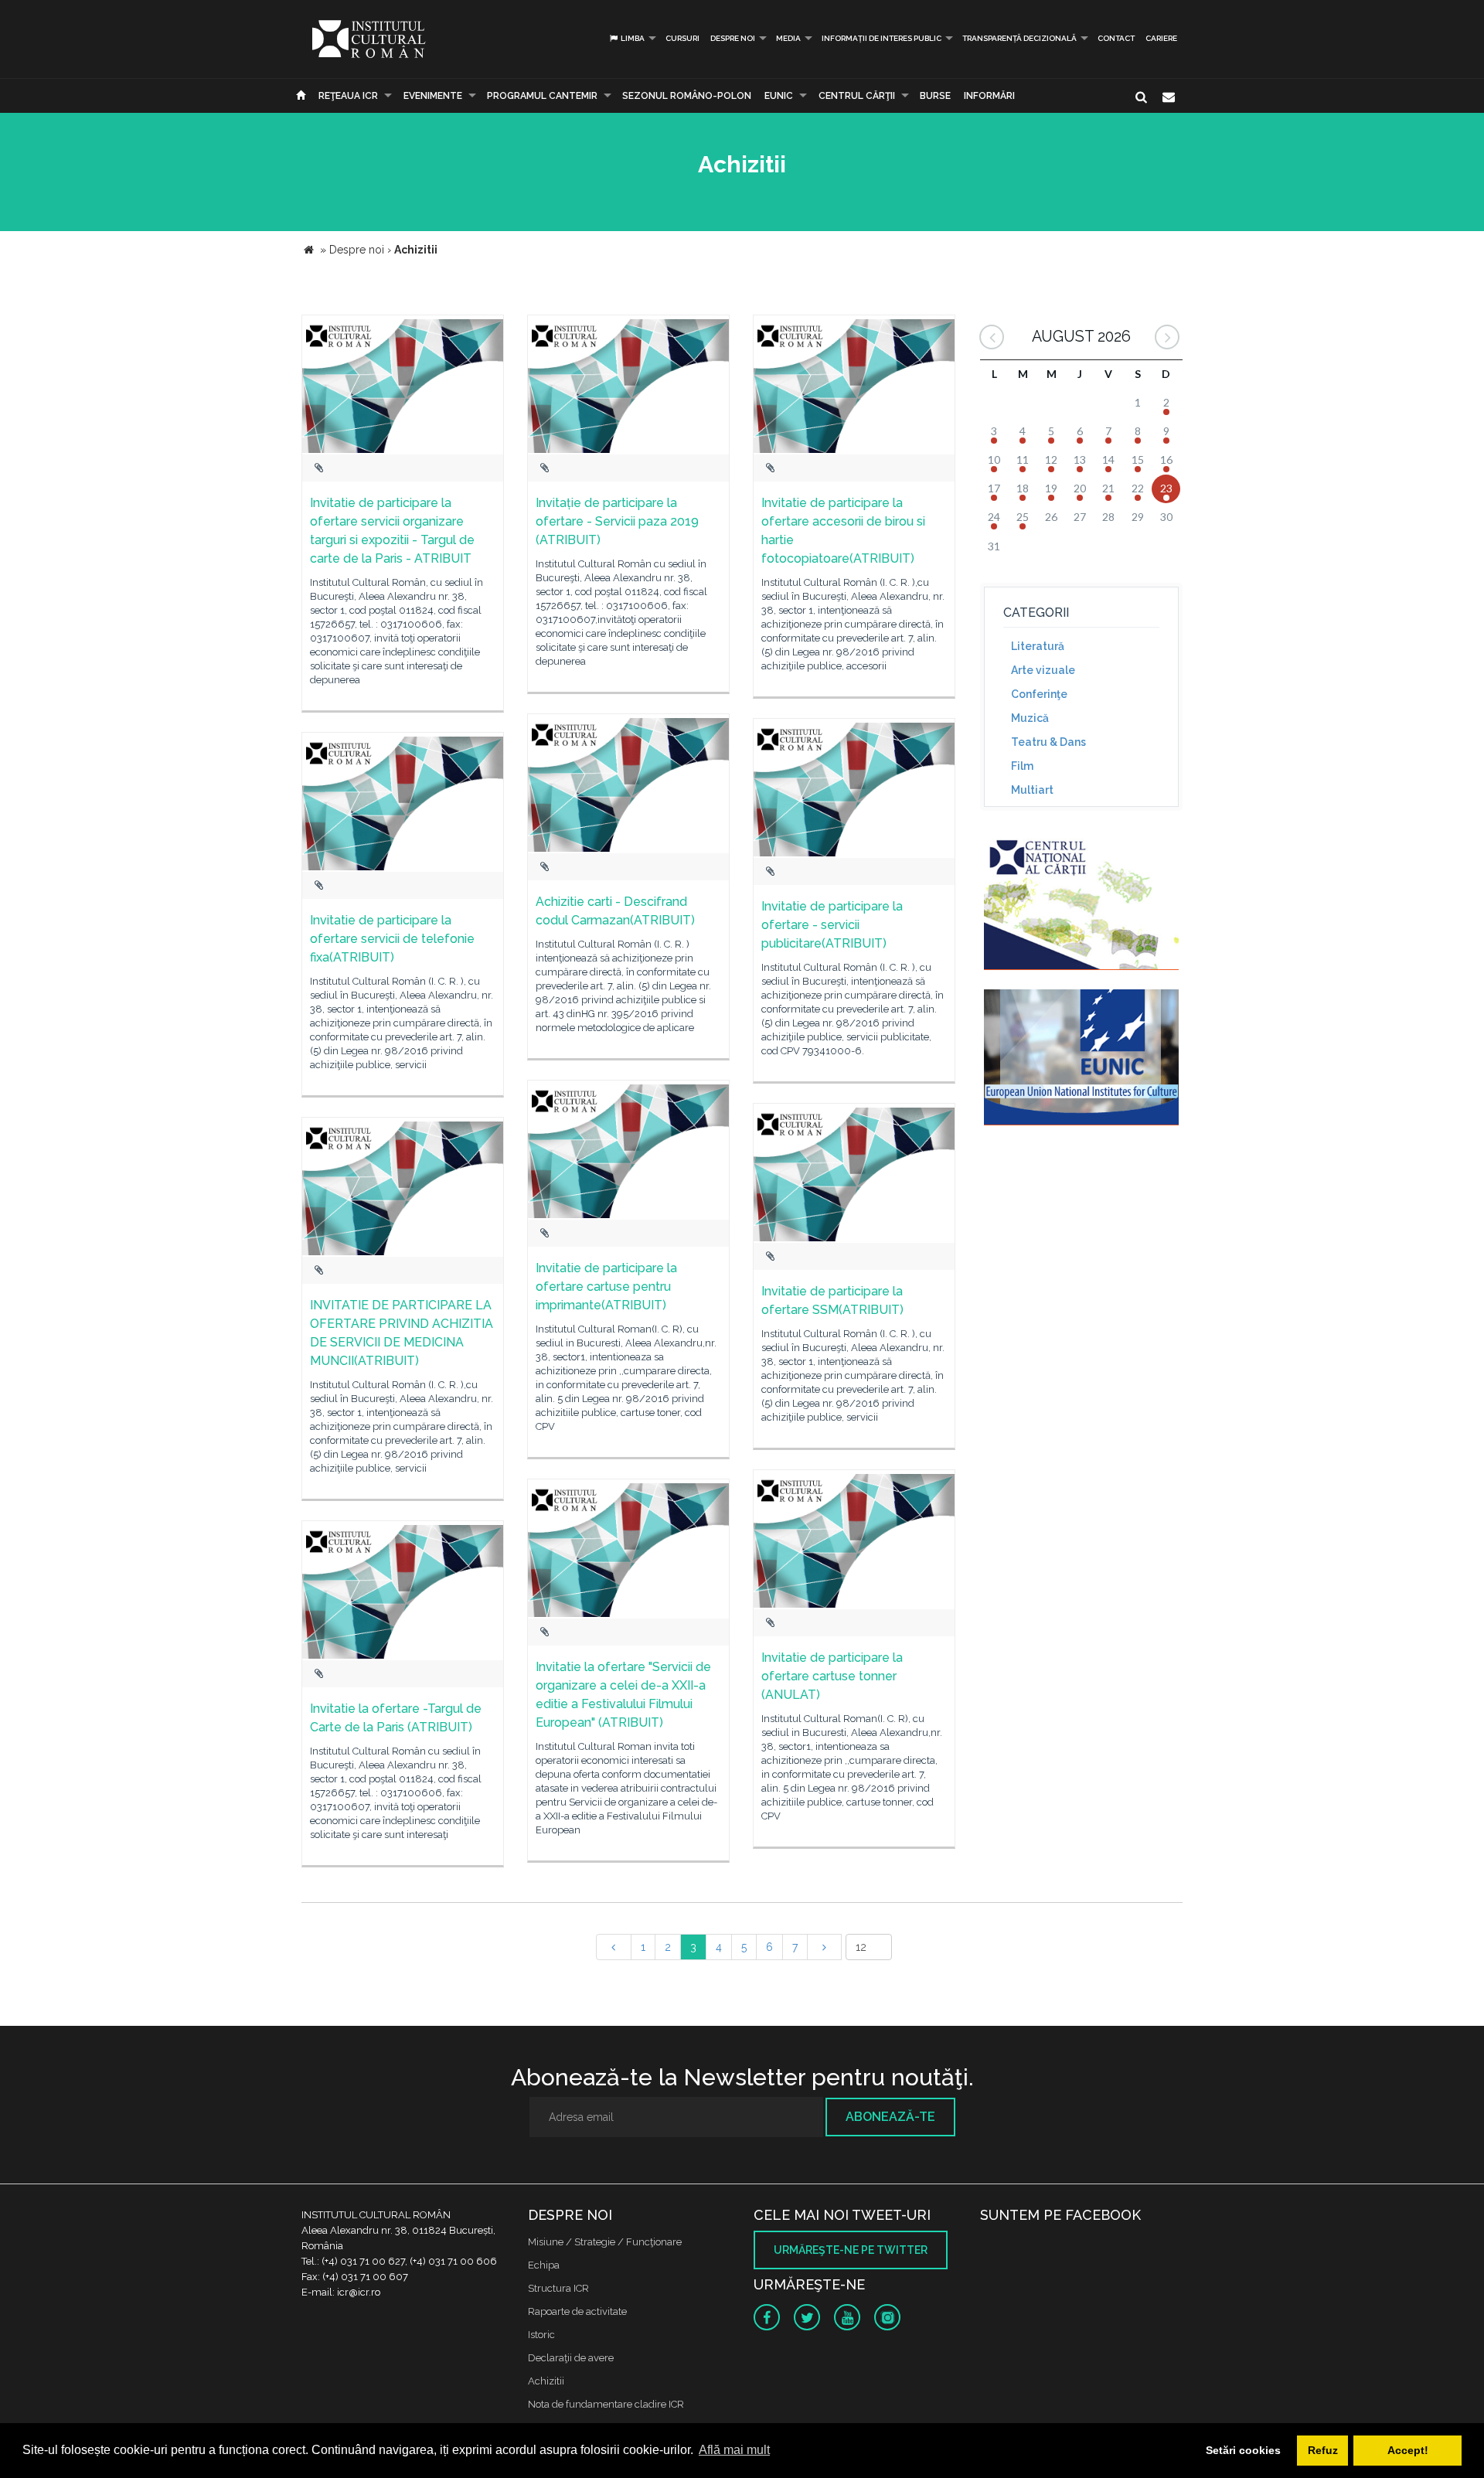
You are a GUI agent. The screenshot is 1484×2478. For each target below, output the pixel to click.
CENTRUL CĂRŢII (857, 96)
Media (788, 38)
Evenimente (433, 96)
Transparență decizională (1019, 38)
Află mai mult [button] (734, 2450)
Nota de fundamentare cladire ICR (606, 2404)
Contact (1116, 38)
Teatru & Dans (1048, 742)
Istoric (541, 2335)
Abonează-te (890, 2117)
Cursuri (682, 38)
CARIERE (1161, 38)
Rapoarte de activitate (577, 2311)
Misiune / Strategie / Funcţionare (605, 2242)
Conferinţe (1039, 694)
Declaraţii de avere (571, 2358)
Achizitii (546, 2381)
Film (1022, 766)
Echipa (544, 2265)
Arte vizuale (1043, 670)
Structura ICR (558, 2288)
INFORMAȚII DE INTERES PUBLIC (882, 38)
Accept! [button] (1408, 2450)
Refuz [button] (1323, 2450)
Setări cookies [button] (1243, 2450)
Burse (935, 96)
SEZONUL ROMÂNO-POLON (687, 96)
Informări (989, 96)
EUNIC (779, 96)
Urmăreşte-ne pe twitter (851, 2250)
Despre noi (733, 38)
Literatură (1038, 646)
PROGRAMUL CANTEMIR (542, 96)
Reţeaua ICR (348, 96)
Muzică (1030, 718)
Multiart (1032, 790)
